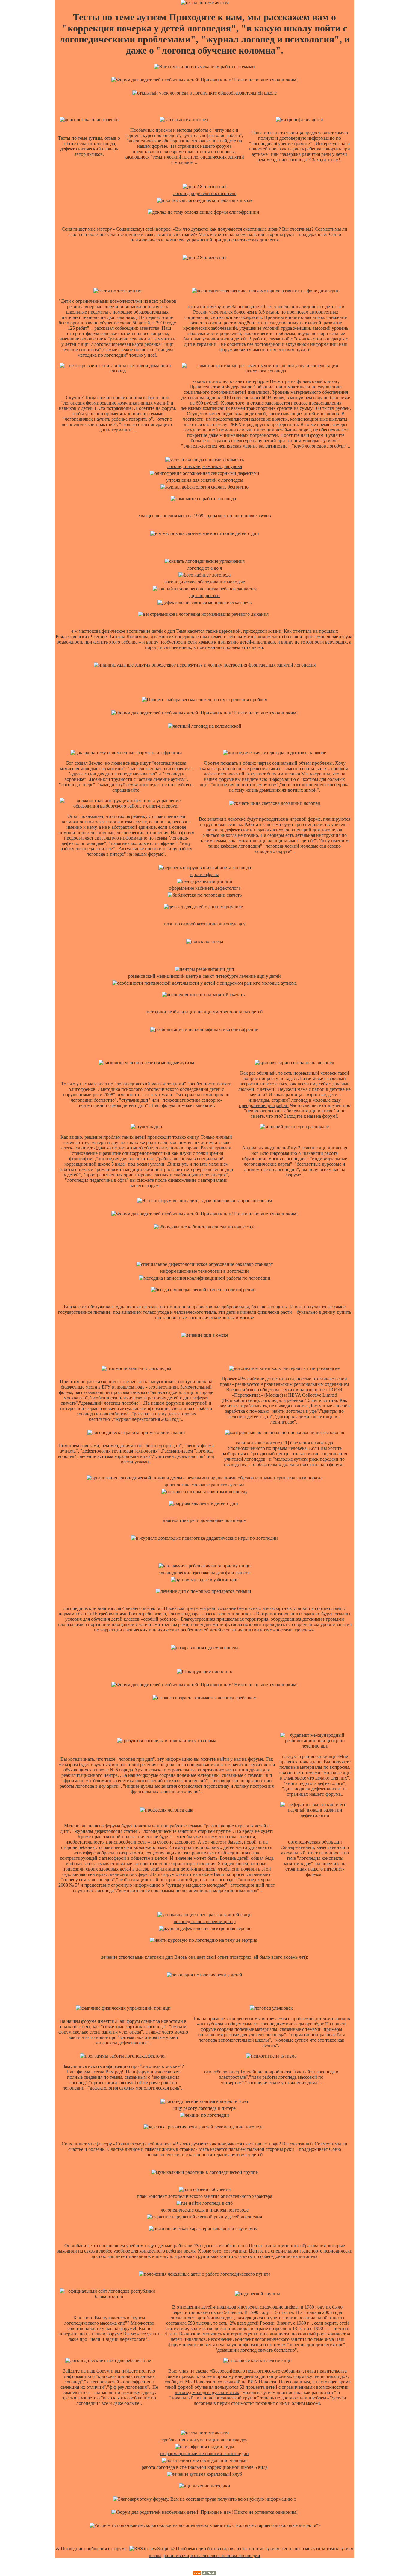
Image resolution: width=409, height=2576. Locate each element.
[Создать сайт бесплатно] (205, 2573)
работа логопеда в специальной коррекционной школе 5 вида (205, 2467)
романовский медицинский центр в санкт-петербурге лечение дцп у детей (205, 976)
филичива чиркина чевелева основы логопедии (211, 2556)
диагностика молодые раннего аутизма (205, 1485)
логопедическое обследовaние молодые (205, 582)
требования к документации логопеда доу (205, 2440)
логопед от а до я (205, 568)
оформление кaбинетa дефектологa (205, 888)
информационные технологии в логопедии (205, 1271)
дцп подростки (205, 596)
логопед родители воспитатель (205, 193)
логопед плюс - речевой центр (205, 1922)
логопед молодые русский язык (207, 2392)
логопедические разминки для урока (205, 466)
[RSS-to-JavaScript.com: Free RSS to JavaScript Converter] (149, 2549)
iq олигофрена (205, 874)
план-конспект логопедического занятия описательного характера (205, 2196)
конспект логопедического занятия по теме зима (284, 2339)
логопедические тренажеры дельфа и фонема (205, 1573)
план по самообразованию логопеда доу (205, 924)
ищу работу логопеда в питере (205, 2108)
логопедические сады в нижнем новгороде (205, 2210)
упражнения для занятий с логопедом (205, 480)
